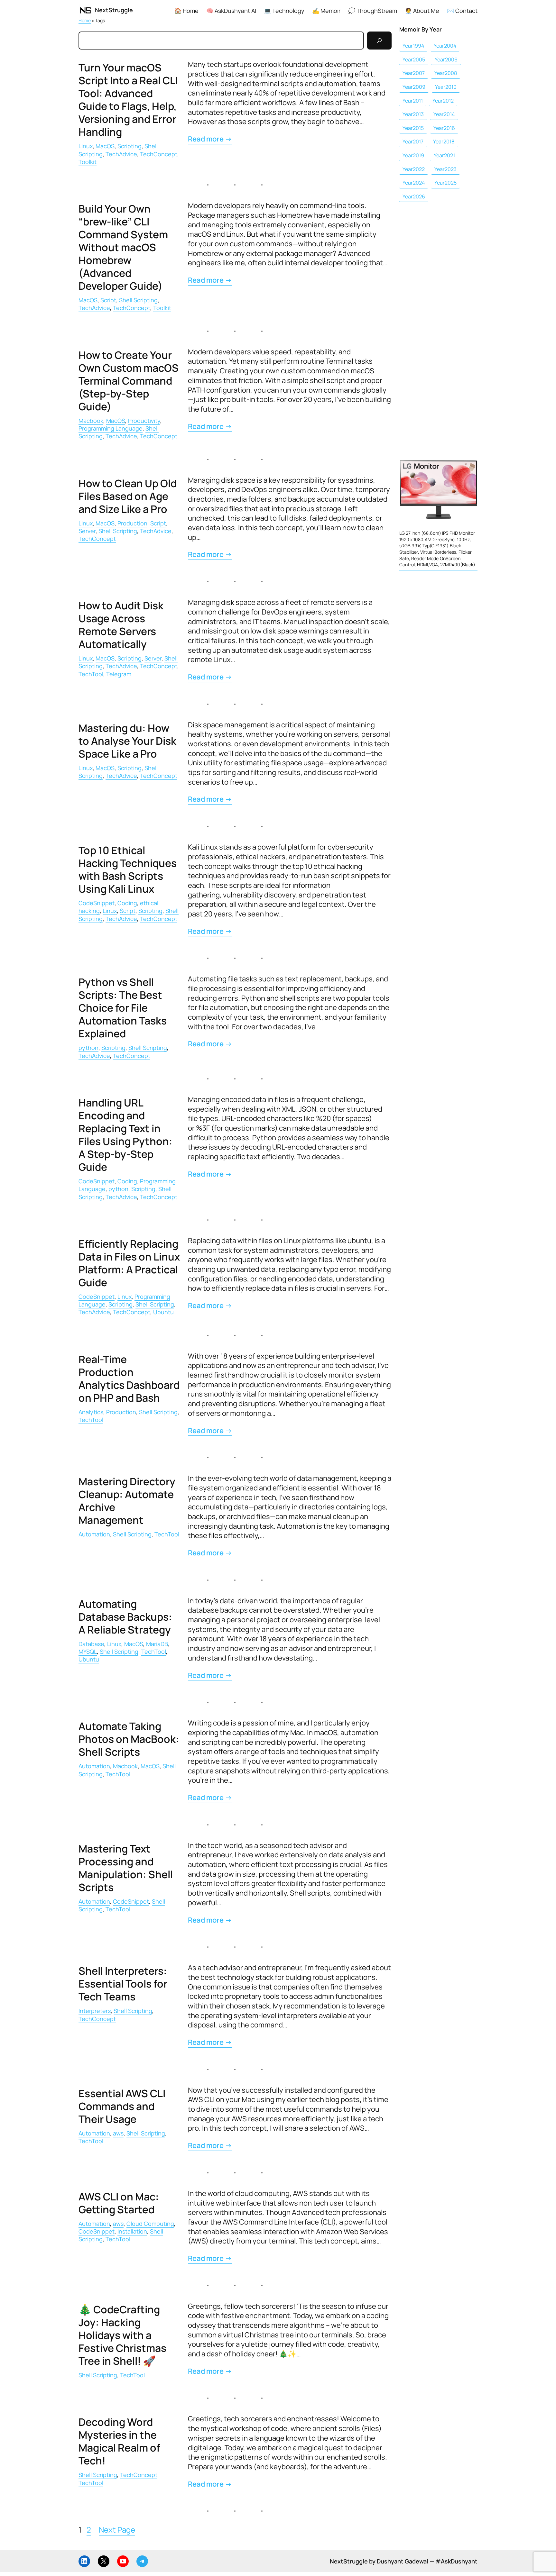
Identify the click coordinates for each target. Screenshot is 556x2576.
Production (132, 523)
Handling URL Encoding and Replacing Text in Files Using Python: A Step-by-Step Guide (125, 1135)
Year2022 (414, 169)
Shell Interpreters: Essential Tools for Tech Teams (123, 1984)
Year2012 (443, 101)
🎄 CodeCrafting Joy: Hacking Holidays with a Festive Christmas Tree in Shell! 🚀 (122, 2335)
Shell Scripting (138, 300)
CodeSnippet (97, 903)
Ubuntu (163, 1312)
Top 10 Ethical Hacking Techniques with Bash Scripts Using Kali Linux (128, 869)
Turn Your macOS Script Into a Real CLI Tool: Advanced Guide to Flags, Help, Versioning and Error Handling (128, 100)
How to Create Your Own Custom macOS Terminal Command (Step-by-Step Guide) (129, 381)
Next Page (117, 2530)
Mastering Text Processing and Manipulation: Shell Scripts (126, 1868)
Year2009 (414, 87)
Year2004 (445, 46)
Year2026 (414, 196)
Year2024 (414, 183)
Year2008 (446, 73)
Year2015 (413, 128)
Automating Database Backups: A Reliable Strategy (125, 1617)
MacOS (105, 146)
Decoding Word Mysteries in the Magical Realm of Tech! (119, 2441)
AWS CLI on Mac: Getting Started (119, 2203)
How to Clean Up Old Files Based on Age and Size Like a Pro (128, 496)
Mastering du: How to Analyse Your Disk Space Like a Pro (127, 741)
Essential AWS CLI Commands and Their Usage (122, 2106)
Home (85, 20)
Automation (94, 1534)
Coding (127, 903)
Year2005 (414, 59)
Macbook (91, 421)
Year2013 (413, 114)
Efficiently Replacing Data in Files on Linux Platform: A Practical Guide (129, 1263)
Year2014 (444, 114)
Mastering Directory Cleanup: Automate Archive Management (127, 1501)
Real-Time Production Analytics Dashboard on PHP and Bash (129, 1379)
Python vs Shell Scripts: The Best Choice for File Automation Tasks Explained (123, 1008)
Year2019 (413, 155)
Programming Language (111, 428)
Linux (86, 146)
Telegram (119, 674)
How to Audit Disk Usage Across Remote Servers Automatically (121, 625)
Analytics (91, 1412)
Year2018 (444, 141)
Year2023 (445, 169)
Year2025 (445, 183)
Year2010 (446, 87)
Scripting (130, 146)
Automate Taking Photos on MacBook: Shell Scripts (129, 1739)
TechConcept (159, 154)
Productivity (144, 421)
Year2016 (444, 128)
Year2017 (413, 141)
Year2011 (413, 101)
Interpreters (95, 2011)
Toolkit (88, 162)
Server (87, 531)
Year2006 (446, 59)
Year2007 (414, 73)
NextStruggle (114, 10)
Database (91, 1644)
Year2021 (444, 155)
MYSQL (88, 1652)
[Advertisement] (438, 327)
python (88, 1048)
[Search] (379, 41)
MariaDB (157, 1644)
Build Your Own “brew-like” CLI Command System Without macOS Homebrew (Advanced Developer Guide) (123, 247)
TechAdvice (121, 154)
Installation (132, 2231)
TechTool (91, 674)
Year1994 (413, 46)
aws (118, 2133)
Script (108, 300)
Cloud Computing (150, 2224)
